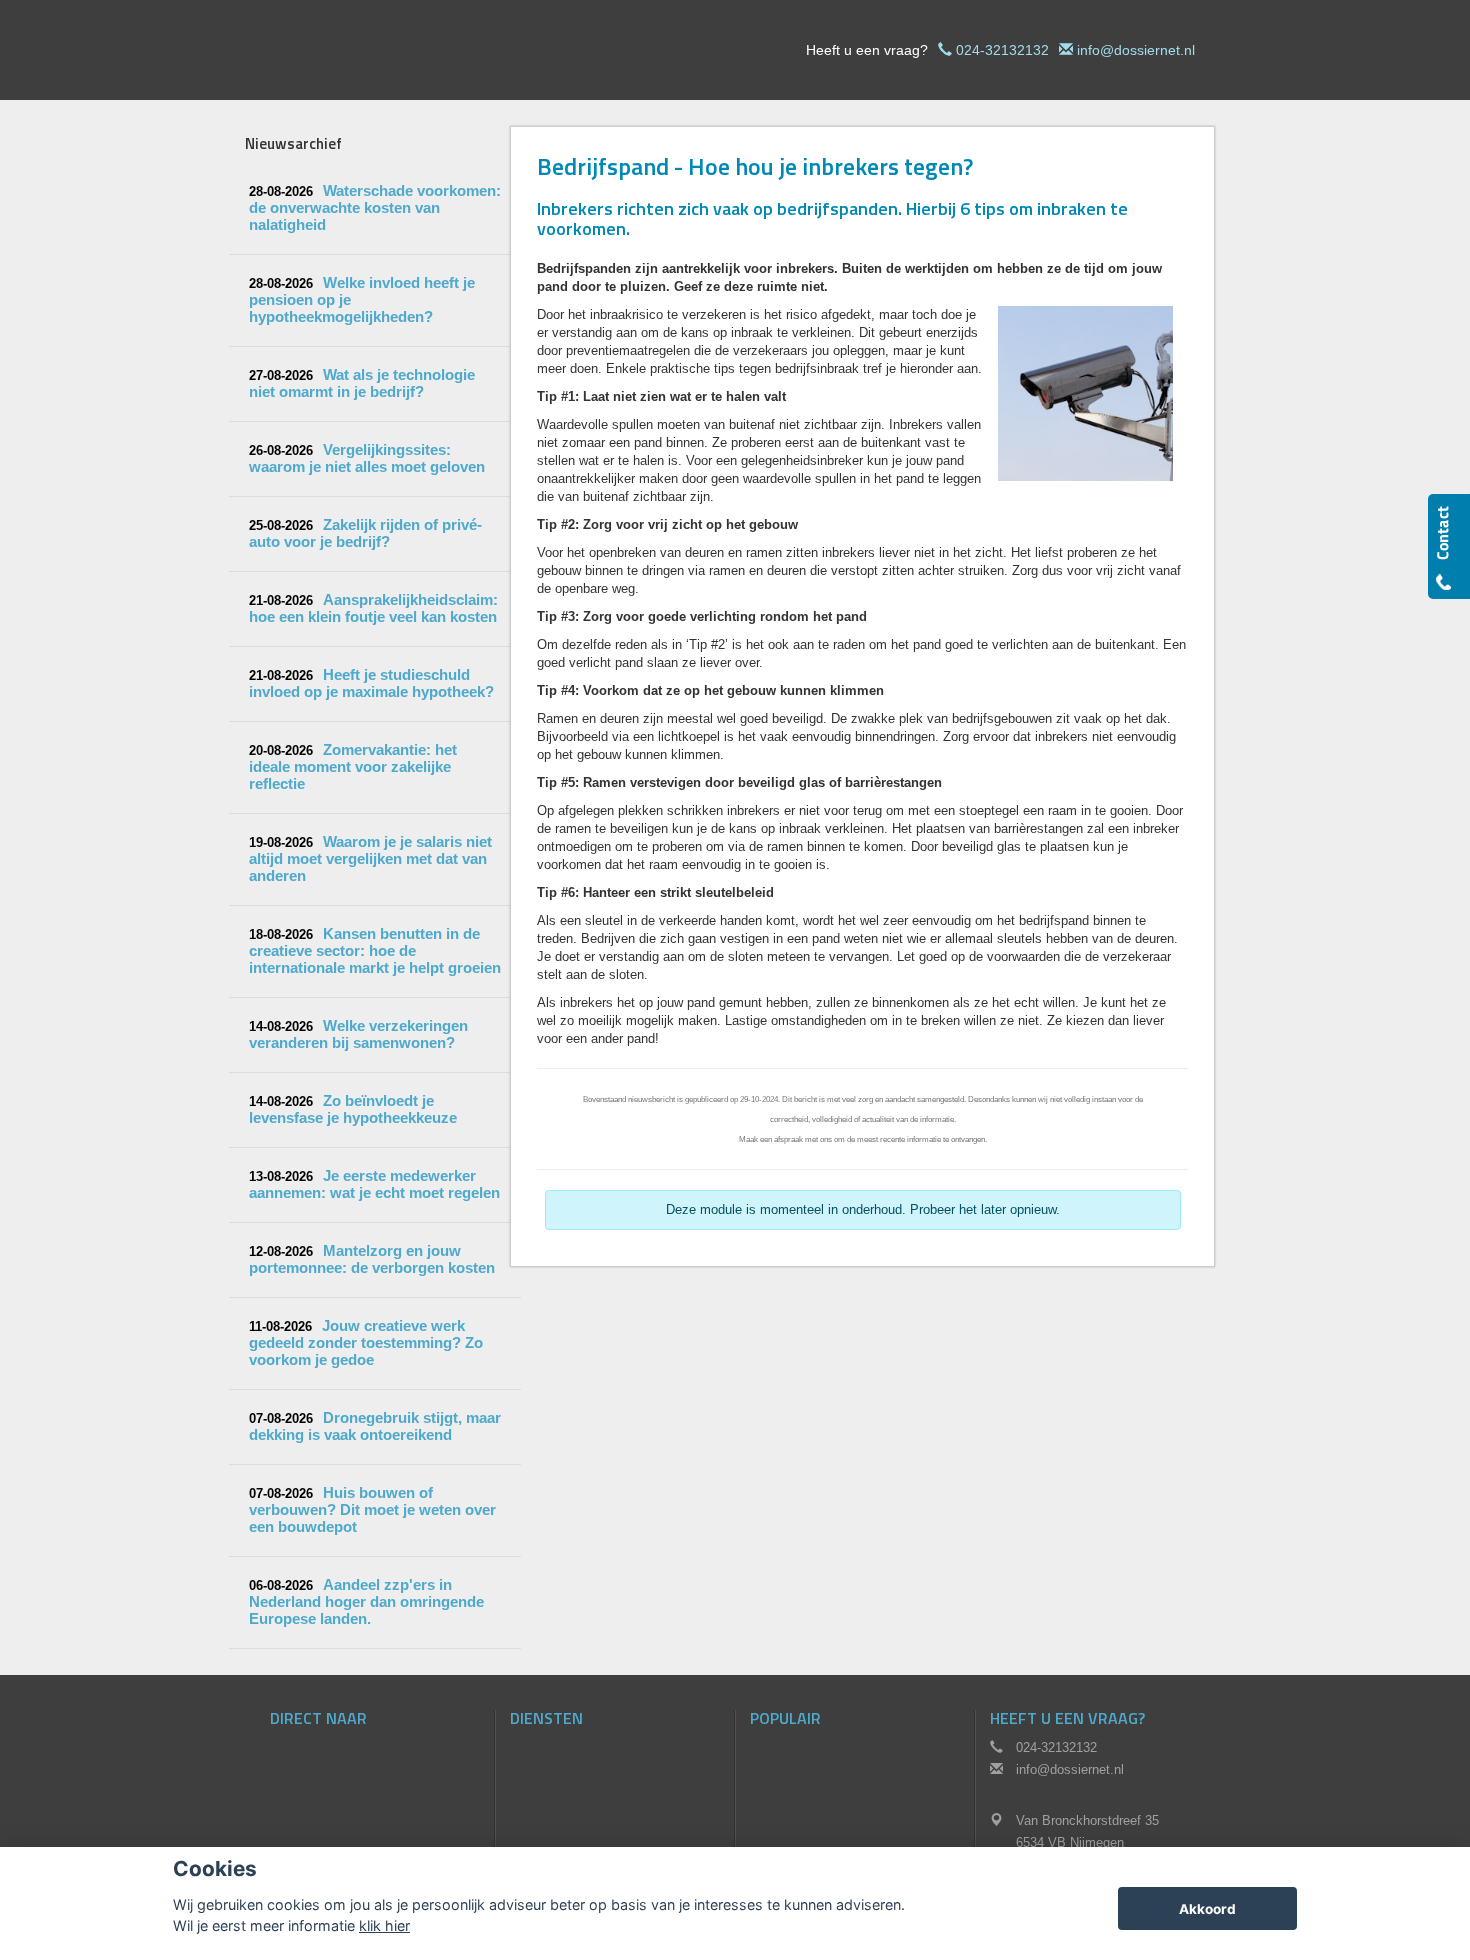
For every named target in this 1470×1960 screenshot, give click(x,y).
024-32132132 (1002, 50)
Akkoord (1207, 1909)
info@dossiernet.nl (1136, 50)
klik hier (384, 1925)
